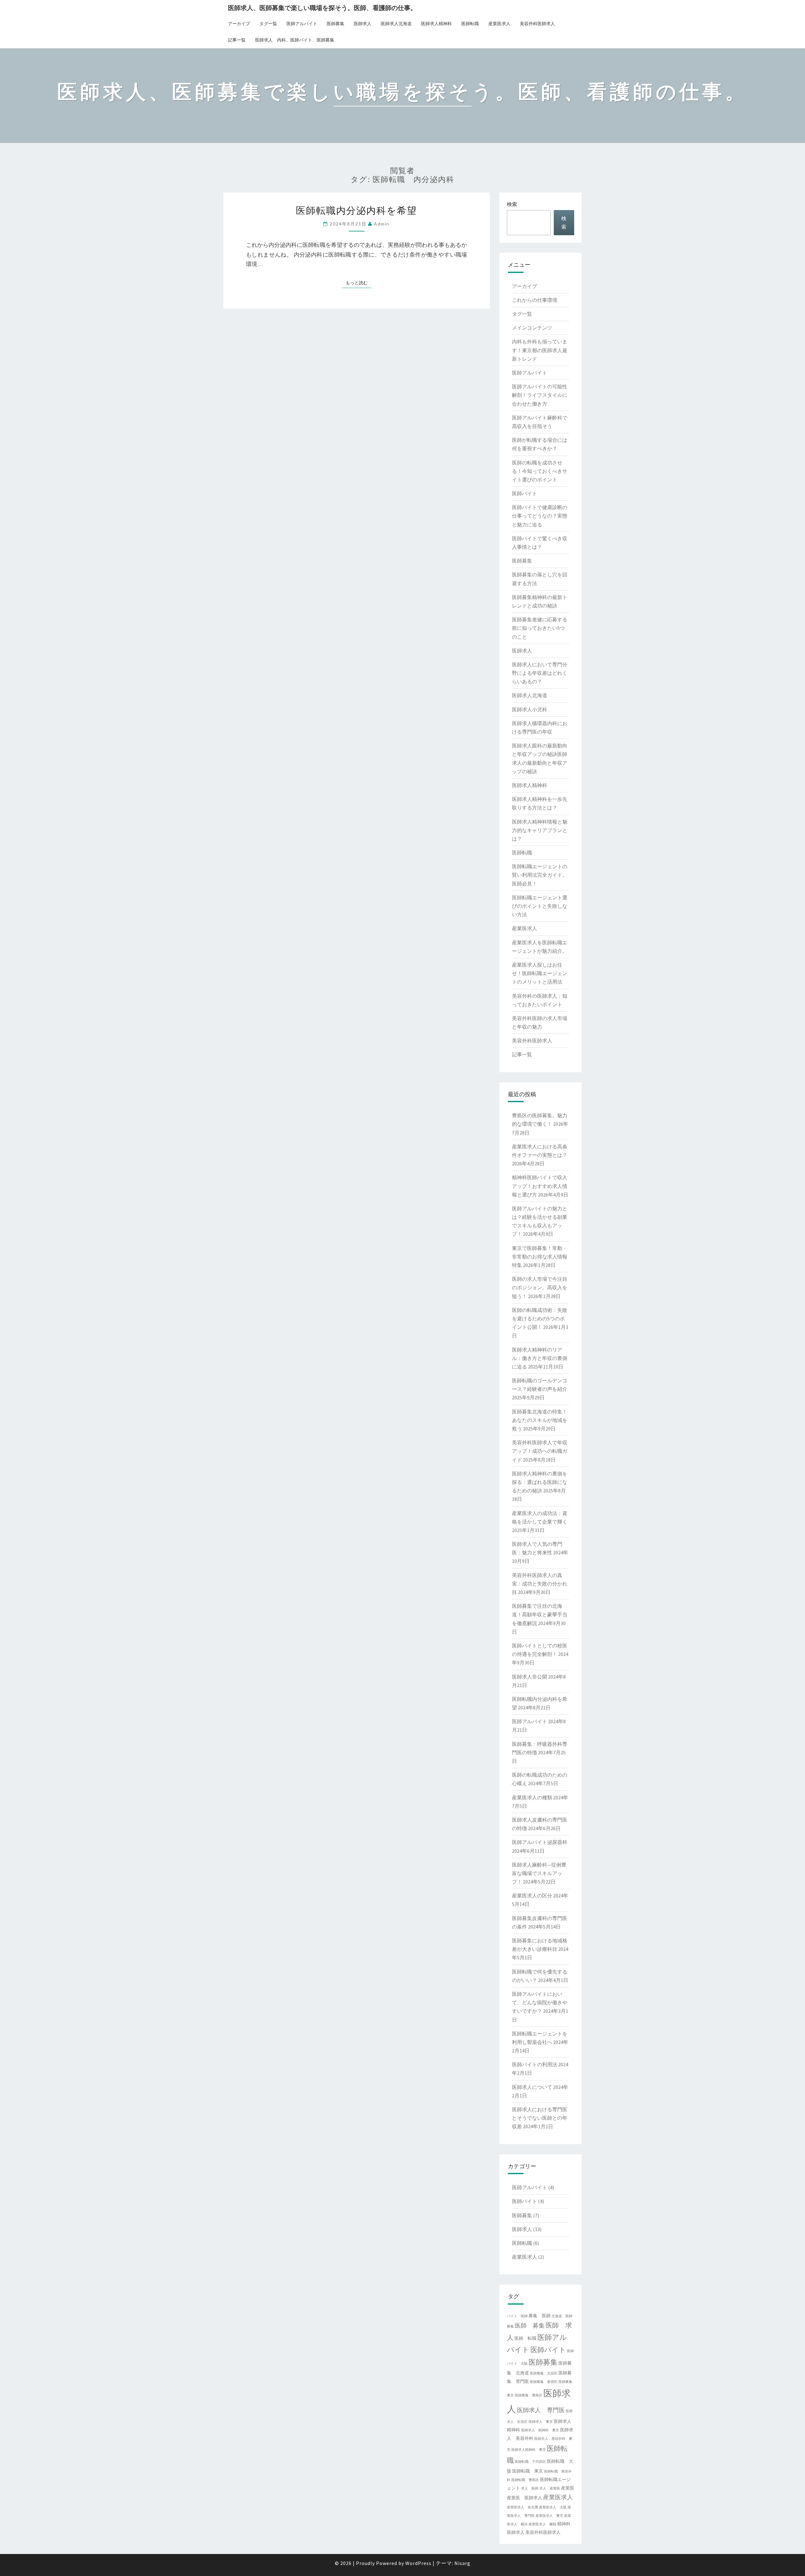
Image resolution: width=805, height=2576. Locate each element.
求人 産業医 (550, 2488)
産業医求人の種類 (532, 1797)
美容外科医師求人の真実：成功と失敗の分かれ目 (540, 1584)
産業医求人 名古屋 (522, 2507)
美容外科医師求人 (537, 24)
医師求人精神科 (436, 24)
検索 (512, 204)
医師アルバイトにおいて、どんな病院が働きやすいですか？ (540, 2002)
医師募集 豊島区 (529, 2395)
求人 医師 (530, 2488)
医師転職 (470, 24)
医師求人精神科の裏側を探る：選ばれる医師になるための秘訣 (540, 1482)
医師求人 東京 (541, 2422)
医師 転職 (525, 2338)
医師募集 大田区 (544, 2373)
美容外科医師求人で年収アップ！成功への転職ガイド (540, 1451)
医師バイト (525, 493)
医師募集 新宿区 (544, 2382)
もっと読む (358, 283)
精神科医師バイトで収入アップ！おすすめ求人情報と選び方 (540, 1186)
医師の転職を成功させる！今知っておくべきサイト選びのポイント (540, 471)
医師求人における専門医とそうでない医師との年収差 (540, 2118)
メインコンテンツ (532, 328)
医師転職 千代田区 (530, 2462)
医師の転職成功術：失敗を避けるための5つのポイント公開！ (540, 1319)
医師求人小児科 (530, 709)
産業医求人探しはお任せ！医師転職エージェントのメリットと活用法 (540, 973)
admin (382, 224)
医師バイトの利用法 (535, 2064)
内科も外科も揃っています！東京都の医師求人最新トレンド (540, 350)
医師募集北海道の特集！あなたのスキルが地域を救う (540, 1420)
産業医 (568, 2488)
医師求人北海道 (396, 24)
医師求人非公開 (530, 1677)
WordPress (418, 2563)
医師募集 (336, 24)
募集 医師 (540, 2316)
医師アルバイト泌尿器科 (540, 1842)
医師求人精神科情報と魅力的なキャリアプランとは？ (540, 830)
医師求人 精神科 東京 (540, 2430)
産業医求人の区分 (532, 1896)
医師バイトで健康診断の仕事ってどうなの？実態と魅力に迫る (540, 516)
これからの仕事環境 (535, 300)
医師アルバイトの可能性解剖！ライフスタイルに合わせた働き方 (540, 395)
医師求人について (532, 2087)
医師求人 (363, 24)
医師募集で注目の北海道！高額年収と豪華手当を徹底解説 (540, 1614)
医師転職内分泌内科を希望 (356, 210)
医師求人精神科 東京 (529, 2450)
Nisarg (462, 2563)
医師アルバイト (302, 24)
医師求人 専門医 (541, 2410)
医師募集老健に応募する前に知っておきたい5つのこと (540, 628)
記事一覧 (237, 40)
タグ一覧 (268, 24)
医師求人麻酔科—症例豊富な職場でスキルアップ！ (539, 1873)
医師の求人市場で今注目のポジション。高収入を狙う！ (540, 1287)
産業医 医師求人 (525, 2498)
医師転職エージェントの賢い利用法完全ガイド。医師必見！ (540, 875)
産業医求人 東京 (549, 2516)
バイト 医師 (517, 2316)
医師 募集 (530, 2325)
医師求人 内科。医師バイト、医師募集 (295, 40)
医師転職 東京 (528, 2471)
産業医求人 (499, 24)
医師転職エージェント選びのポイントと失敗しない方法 (540, 906)
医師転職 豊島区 (525, 2480)
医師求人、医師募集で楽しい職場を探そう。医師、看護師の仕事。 (322, 8)
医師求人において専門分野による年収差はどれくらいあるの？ (540, 673)
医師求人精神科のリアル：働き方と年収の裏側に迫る (540, 1358)
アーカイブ (239, 24)
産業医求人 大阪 (553, 2507)
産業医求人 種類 (542, 2524)
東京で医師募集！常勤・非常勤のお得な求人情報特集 (540, 1257)
